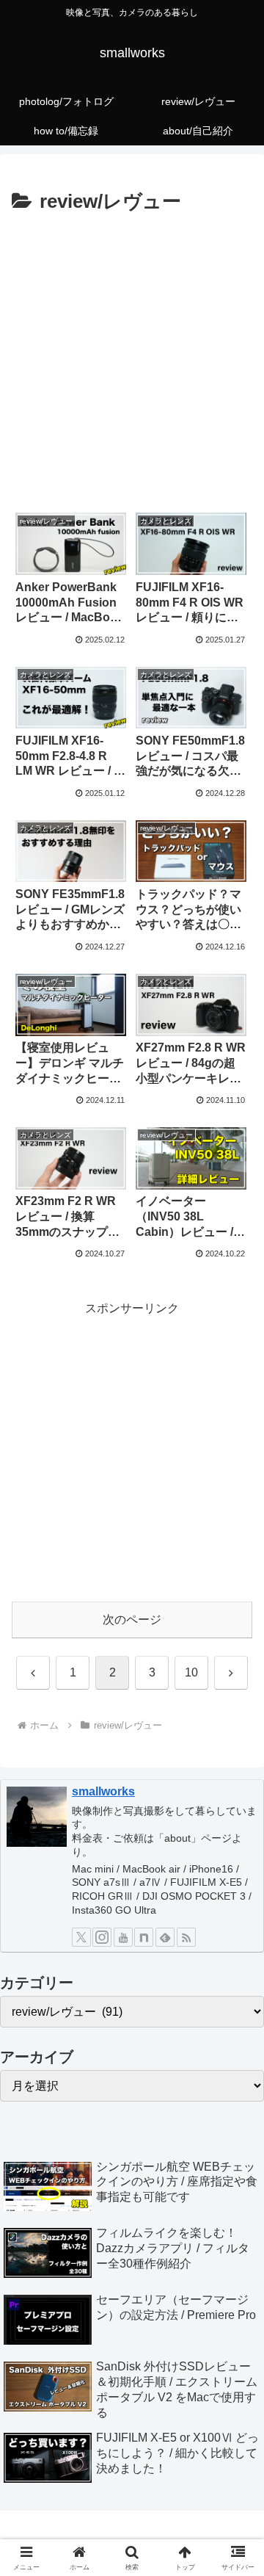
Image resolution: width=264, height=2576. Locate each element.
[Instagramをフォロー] (102, 1937)
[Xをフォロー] (81, 1937)
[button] (236, 2048)
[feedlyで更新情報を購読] (165, 1937)
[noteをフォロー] (144, 1937)
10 (191, 1672)
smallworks (103, 1791)
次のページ (132, 1620)
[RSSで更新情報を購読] (186, 1937)
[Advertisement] (132, 358)
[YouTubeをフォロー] (123, 1937)
